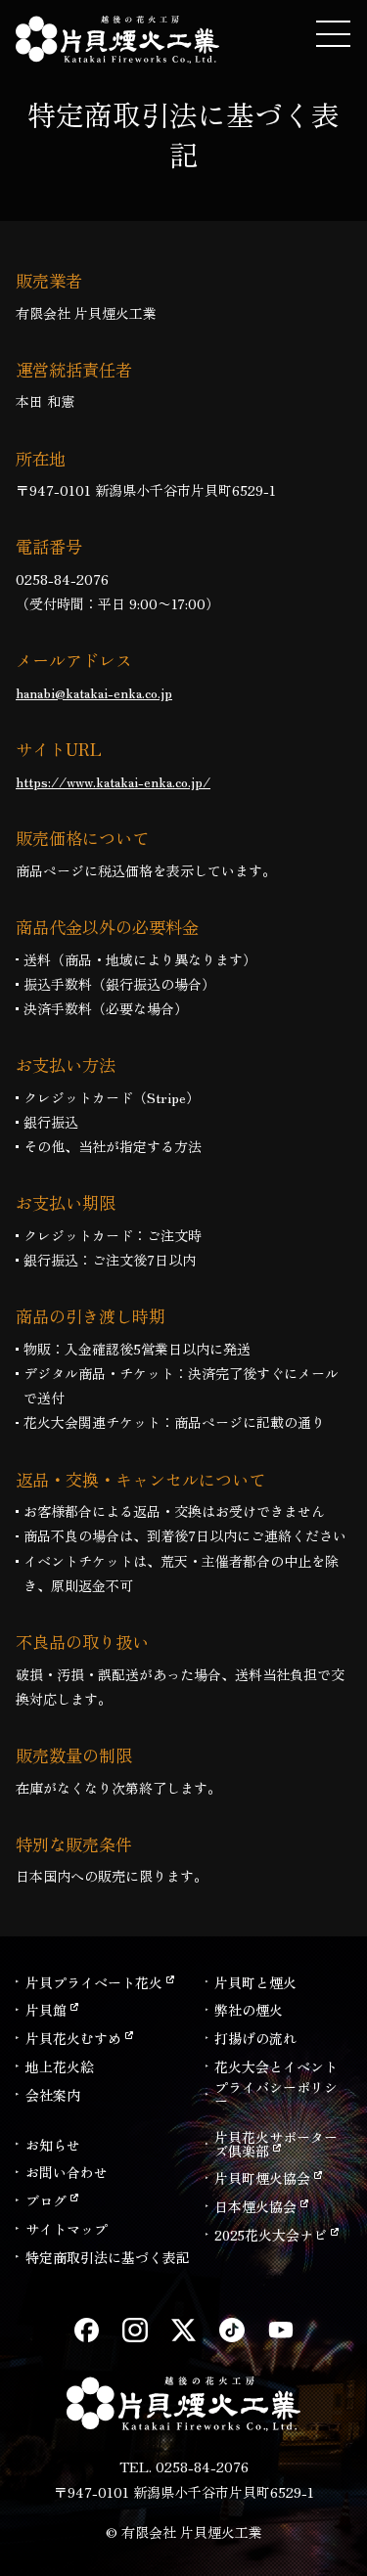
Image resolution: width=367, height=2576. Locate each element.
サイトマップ (67, 2229)
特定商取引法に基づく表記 (108, 2257)
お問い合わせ (67, 2172)
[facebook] (87, 2332)
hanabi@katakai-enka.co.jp (94, 692)
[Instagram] (135, 2332)
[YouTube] (281, 2332)
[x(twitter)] (184, 2332)
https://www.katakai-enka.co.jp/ (113, 781)
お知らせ (53, 2145)
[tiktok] (232, 2332)
